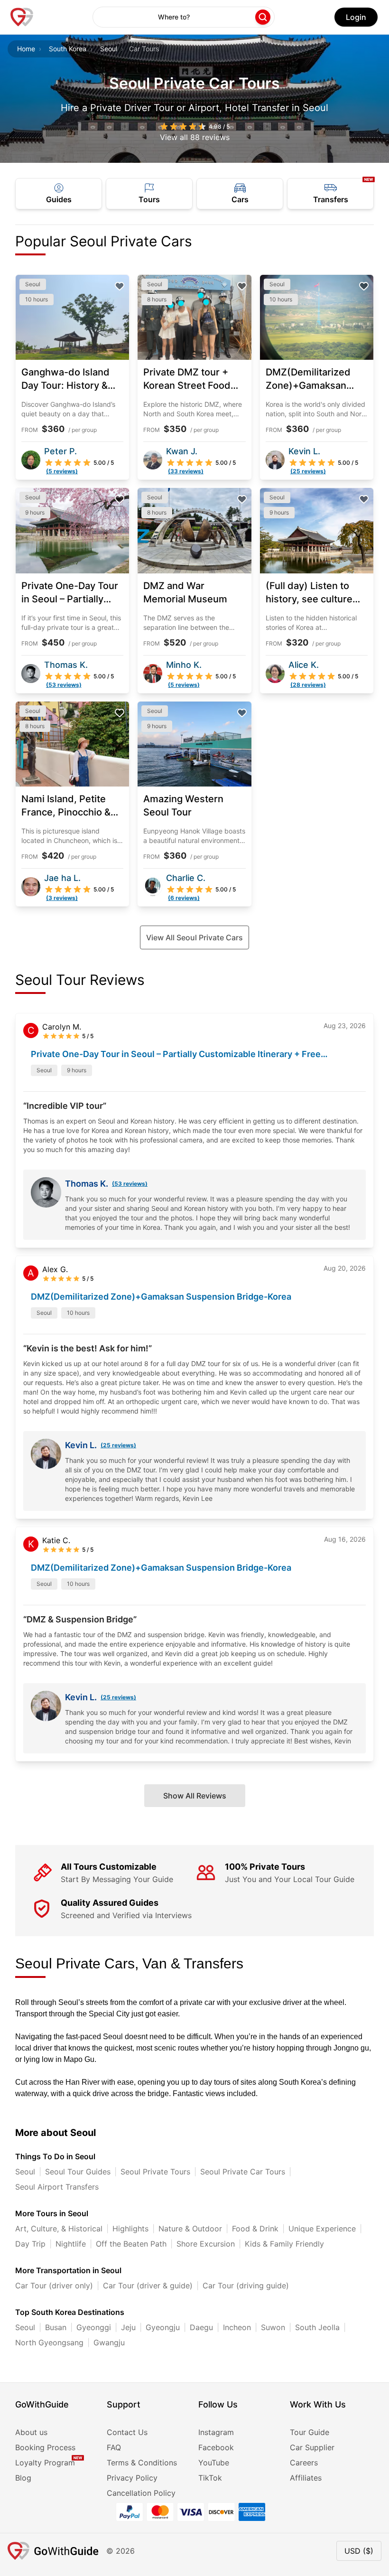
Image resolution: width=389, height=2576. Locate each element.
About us (31, 2432)
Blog (23, 2478)
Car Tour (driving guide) (246, 2286)
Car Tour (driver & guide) (148, 2286)
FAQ (114, 2447)
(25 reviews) (118, 1445)
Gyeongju (163, 2327)
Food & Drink (255, 2229)
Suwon (273, 2327)
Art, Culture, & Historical (59, 2229)
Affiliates (306, 2478)
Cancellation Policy (141, 2493)
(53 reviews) (130, 1184)
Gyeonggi (94, 2327)
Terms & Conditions (142, 2463)
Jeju (128, 2327)
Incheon (237, 2327)
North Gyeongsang (49, 2342)
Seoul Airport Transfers (57, 2187)
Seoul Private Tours (155, 2172)
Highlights (130, 2229)
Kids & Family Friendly (284, 2244)
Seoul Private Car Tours (243, 2172)
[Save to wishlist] (120, 286)
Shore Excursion (206, 2244)
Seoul (109, 49)
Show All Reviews (195, 1796)
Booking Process (45, 2447)
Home (26, 49)
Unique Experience (322, 2229)
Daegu (201, 2327)
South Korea (68, 49)
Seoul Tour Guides (78, 2172)
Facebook (216, 2447)
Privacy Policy (132, 2478)
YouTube (214, 2463)
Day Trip (30, 2244)
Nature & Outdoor (190, 2229)
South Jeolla (317, 2327)
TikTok (210, 2478)
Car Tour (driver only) (54, 2286)
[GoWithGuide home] (22, 17)
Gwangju (109, 2342)
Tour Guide (310, 2432)
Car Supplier (312, 2447)
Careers (304, 2463)
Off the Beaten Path (131, 2244)
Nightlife (71, 2244)
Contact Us (127, 2432)
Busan (56, 2327)
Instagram (216, 2432)
